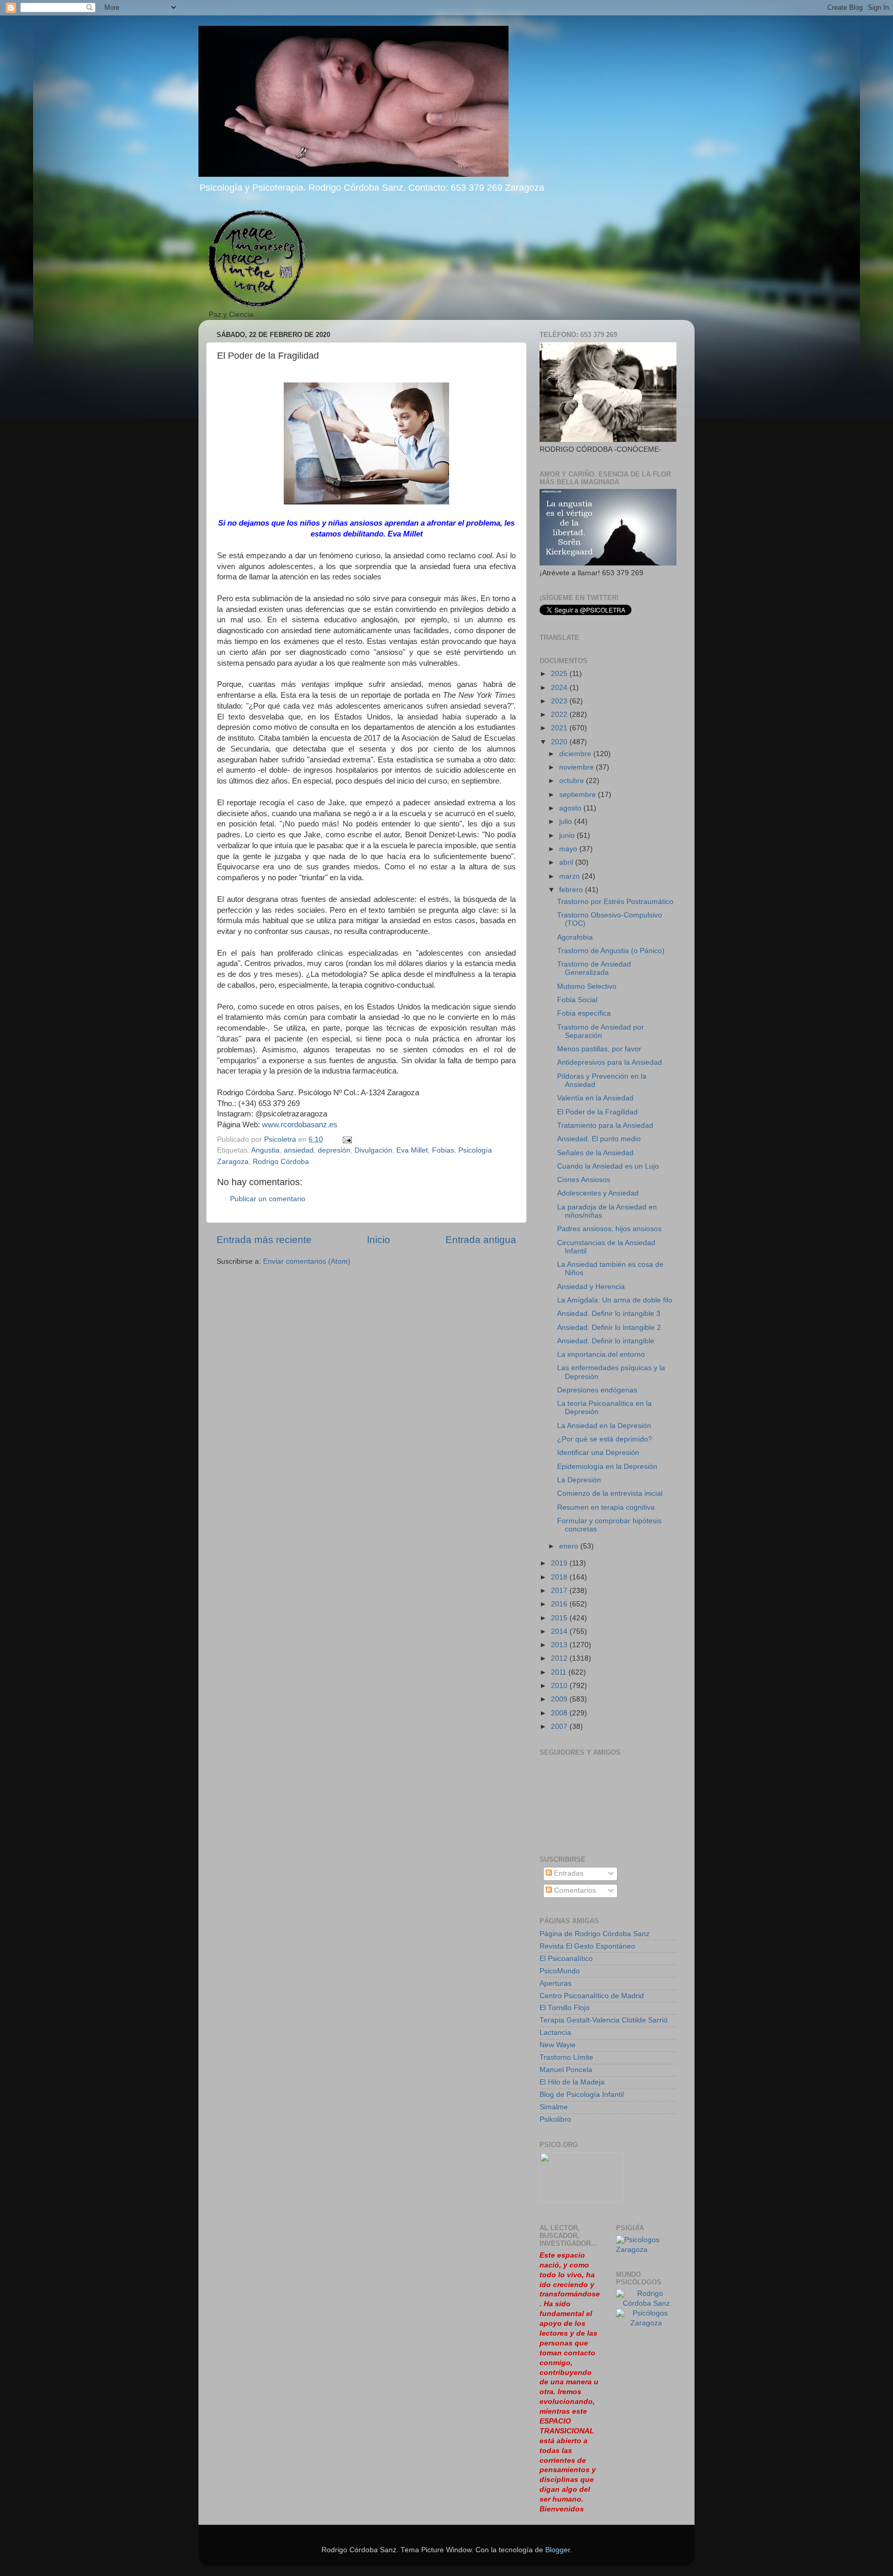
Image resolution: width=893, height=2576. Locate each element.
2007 (560, 1727)
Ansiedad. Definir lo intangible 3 (609, 1314)
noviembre (578, 767)
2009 (560, 1699)
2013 (560, 1645)
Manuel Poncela (566, 2070)
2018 (560, 1577)
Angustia (265, 1150)
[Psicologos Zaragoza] (646, 2250)
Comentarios (574, 1890)
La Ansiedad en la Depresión (604, 1426)
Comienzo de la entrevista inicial (610, 1493)
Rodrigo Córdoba (281, 1162)
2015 (560, 1618)
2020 (560, 742)
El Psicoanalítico (566, 1959)
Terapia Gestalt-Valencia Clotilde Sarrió (604, 2020)
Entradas (568, 1873)
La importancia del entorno (601, 1354)
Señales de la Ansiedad (595, 1153)
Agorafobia (575, 937)
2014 (560, 1631)
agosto (571, 808)
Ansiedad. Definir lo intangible (606, 1341)
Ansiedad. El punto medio (599, 1139)
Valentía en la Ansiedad (595, 1098)
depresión (334, 1150)
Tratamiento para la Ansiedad (605, 1125)
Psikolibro (555, 2119)
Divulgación (373, 1150)
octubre (573, 781)
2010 (560, 1686)
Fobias (443, 1150)
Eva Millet (412, 1150)
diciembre (576, 754)
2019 (560, 1563)
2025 (560, 674)
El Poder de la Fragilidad (597, 1112)
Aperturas (556, 1983)
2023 (560, 701)
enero (570, 1546)
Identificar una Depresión (598, 1453)
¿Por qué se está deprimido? (605, 1439)
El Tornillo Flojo (565, 2008)
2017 (560, 1591)
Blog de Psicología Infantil (582, 2095)
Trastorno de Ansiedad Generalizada (594, 968)
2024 (560, 688)
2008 (560, 1713)
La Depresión (579, 1480)
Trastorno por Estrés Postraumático (615, 902)
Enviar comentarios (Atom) (307, 1261)
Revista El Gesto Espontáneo (587, 1946)
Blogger (558, 2550)
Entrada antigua (481, 1240)
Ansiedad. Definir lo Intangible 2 (609, 1328)
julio (567, 822)
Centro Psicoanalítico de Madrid (592, 1996)
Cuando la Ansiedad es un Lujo (608, 1166)
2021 (560, 728)
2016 (560, 1604)
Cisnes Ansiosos (584, 1180)
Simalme (554, 2107)
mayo (569, 849)
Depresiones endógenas (597, 1390)
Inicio (379, 1240)
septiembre (579, 795)
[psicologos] (581, 2200)
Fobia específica (584, 1013)
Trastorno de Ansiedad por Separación (601, 1031)
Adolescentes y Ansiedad (598, 1193)
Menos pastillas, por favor (599, 1049)
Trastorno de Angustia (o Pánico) (611, 951)
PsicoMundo (560, 1971)
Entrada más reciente (264, 1240)
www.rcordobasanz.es (300, 1125)
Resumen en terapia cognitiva (606, 1507)
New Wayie (558, 2045)
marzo (571, 876)
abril (567, 862)
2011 (560, 1672)
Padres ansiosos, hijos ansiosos (609, 1229)
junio (568, 835)
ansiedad (299, 1150)
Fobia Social (577, 1000)
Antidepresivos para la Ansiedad (610, 1062)
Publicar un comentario (268, 1199)
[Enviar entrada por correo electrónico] (347, 1139)
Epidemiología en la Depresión (607, 1467)
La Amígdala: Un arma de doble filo (615, 1300)
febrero (572, 890)
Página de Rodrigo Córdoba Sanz (595, 1934)
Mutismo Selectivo (587, 986)
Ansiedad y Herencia (591, 1287)
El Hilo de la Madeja (572, 2082)
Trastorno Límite (566, 2057)
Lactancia (555, 2033)
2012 (560, 1658)
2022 (560, 715)
